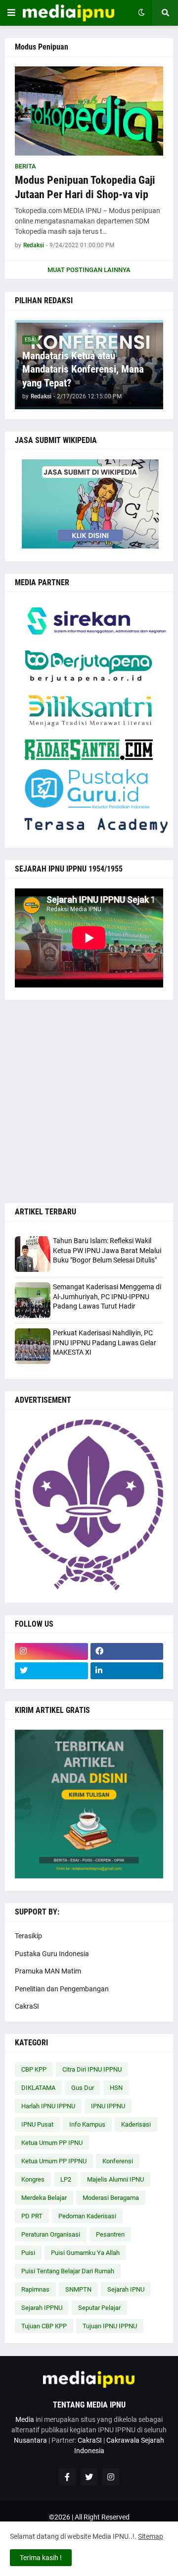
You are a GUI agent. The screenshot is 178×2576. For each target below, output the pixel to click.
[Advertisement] (89, 1101)
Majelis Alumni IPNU (115, 2179)
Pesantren (110, 2234)
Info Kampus (87, 2124)
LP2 (66, 2179)
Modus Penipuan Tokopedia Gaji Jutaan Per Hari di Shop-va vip (85, 187)
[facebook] (127, 1651)
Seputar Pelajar (99, 2308)
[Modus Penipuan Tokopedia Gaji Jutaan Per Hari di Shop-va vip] (89, 111)
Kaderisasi (136, 2124)
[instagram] (51, 1651)
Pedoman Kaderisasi (87, 2216)
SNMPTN (78, 2289)
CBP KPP (34, 2069)
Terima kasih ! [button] (41, 2558)
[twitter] (51, 1671)
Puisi (28, 2253)
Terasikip (28, 1936)
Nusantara (30, 2440)
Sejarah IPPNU (42, 2308)
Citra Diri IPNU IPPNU (92, 2069)
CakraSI (27, 2006)
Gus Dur (83, 2088)
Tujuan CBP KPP (44, 2326)
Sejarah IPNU (126, 2289)
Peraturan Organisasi (51, 2234)
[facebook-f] (67, 2477)
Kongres (33, 2179)
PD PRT (32, 2216)
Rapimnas (35, 2289)
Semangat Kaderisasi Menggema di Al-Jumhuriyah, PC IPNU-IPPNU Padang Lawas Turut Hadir (107, 1296)
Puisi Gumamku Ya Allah (85, 2253)
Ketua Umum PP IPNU (52, 2143)
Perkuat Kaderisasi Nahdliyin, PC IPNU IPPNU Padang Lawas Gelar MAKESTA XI (105, 1343)
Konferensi (118, 2161)
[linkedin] (127, 1671)
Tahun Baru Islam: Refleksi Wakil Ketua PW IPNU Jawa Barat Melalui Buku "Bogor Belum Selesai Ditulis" (107, 1250)
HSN (116, 2088)
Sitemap (151, 2536)
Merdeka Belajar (44, 2198)
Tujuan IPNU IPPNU (110, 2326)
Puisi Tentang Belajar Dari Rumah (68, 2271)
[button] (11, 13)
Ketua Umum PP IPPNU (54, 2161)
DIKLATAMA (38, 2088)
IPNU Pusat (37, 2124)
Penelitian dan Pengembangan (62, 1989)
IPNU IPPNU (108, 2106)
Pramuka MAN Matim (48, 1971)
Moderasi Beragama (111, 2198)
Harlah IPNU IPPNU (48, 2106)
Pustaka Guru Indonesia (52, 1954)
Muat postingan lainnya (89, 270)
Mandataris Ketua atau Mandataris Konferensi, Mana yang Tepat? (83, 369)
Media (25, 2419)
